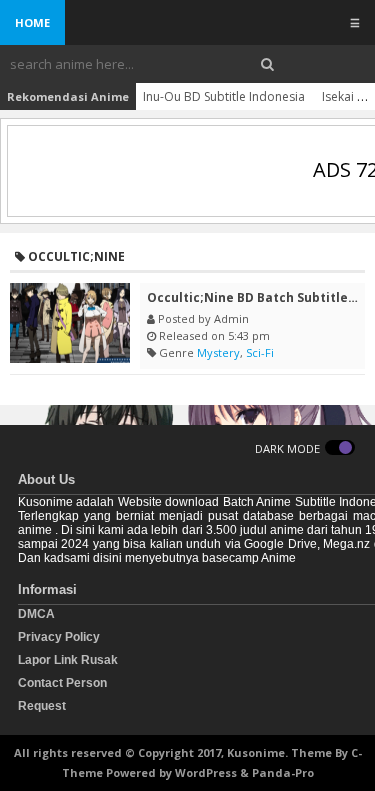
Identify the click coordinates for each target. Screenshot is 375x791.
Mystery (218, 352)
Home (32, 22)
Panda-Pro (283, 772)
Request (42, 706)
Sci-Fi (260, 352)
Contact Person (62, 683)
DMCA (36, 614)
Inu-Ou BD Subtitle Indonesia (224, 96)
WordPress (206, 772)
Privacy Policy (59, 637)
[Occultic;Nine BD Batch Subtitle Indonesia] (70, 323)
